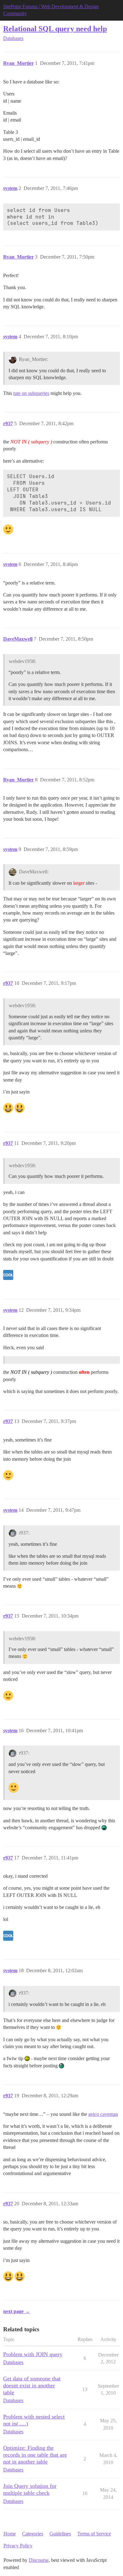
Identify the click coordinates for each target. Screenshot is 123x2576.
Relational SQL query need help (55, 29)
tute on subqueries (31, 393)
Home (10, 2534)
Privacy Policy (18, 2546)
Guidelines (60, 2534)
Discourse (39, 2560)
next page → (17, 2311)
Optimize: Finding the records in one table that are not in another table (35, 2455)
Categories (33, 2534)
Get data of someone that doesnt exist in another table (32, 2385)
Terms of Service (94, 2534)
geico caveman (103, 2114)
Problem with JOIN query (33, 2354)
